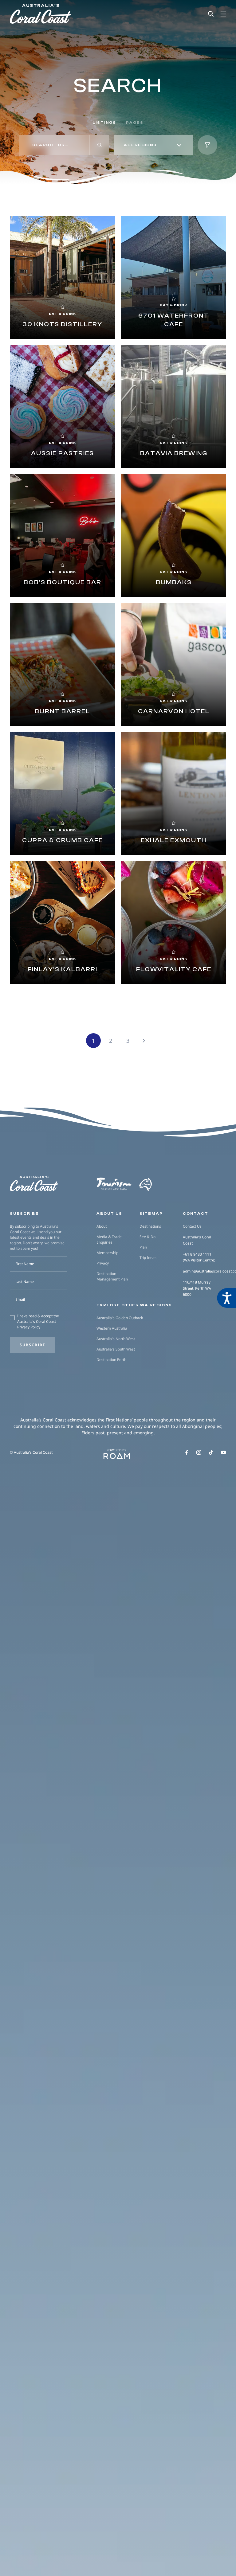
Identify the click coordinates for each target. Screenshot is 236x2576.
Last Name (25, 1282)
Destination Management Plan (112, 1276)
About (102, 1226)
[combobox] (153, 145)
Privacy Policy (29, 1327)
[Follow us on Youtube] (224, 1452)
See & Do (147, 1237)
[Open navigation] (223, 14)
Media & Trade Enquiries (109, 1239)
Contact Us (192, 1226)
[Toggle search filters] (207, 145)
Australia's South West (116, 1349)
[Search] (211, 14)
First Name (25, 1264)
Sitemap (151, 1214)
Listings (104, 123)
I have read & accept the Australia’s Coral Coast (38, 1321)
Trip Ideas (148, 1258)
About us (109, 1214)
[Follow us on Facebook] (187, 1452)
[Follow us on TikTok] (211, 1452)
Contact (196, 1214)
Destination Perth (111, 1360)
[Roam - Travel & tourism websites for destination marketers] (117, 1456)
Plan (143, 1247)
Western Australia (112, 1328)
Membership (107, 1253)
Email (20, 1299)
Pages (135, 123)
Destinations (150, 1226)
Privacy (103, 1263)
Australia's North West (116, 1339)
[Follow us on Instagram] (199, 1452)
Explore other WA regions (134, 1305)
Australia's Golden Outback (120, 1318)
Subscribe (33, 1345)
